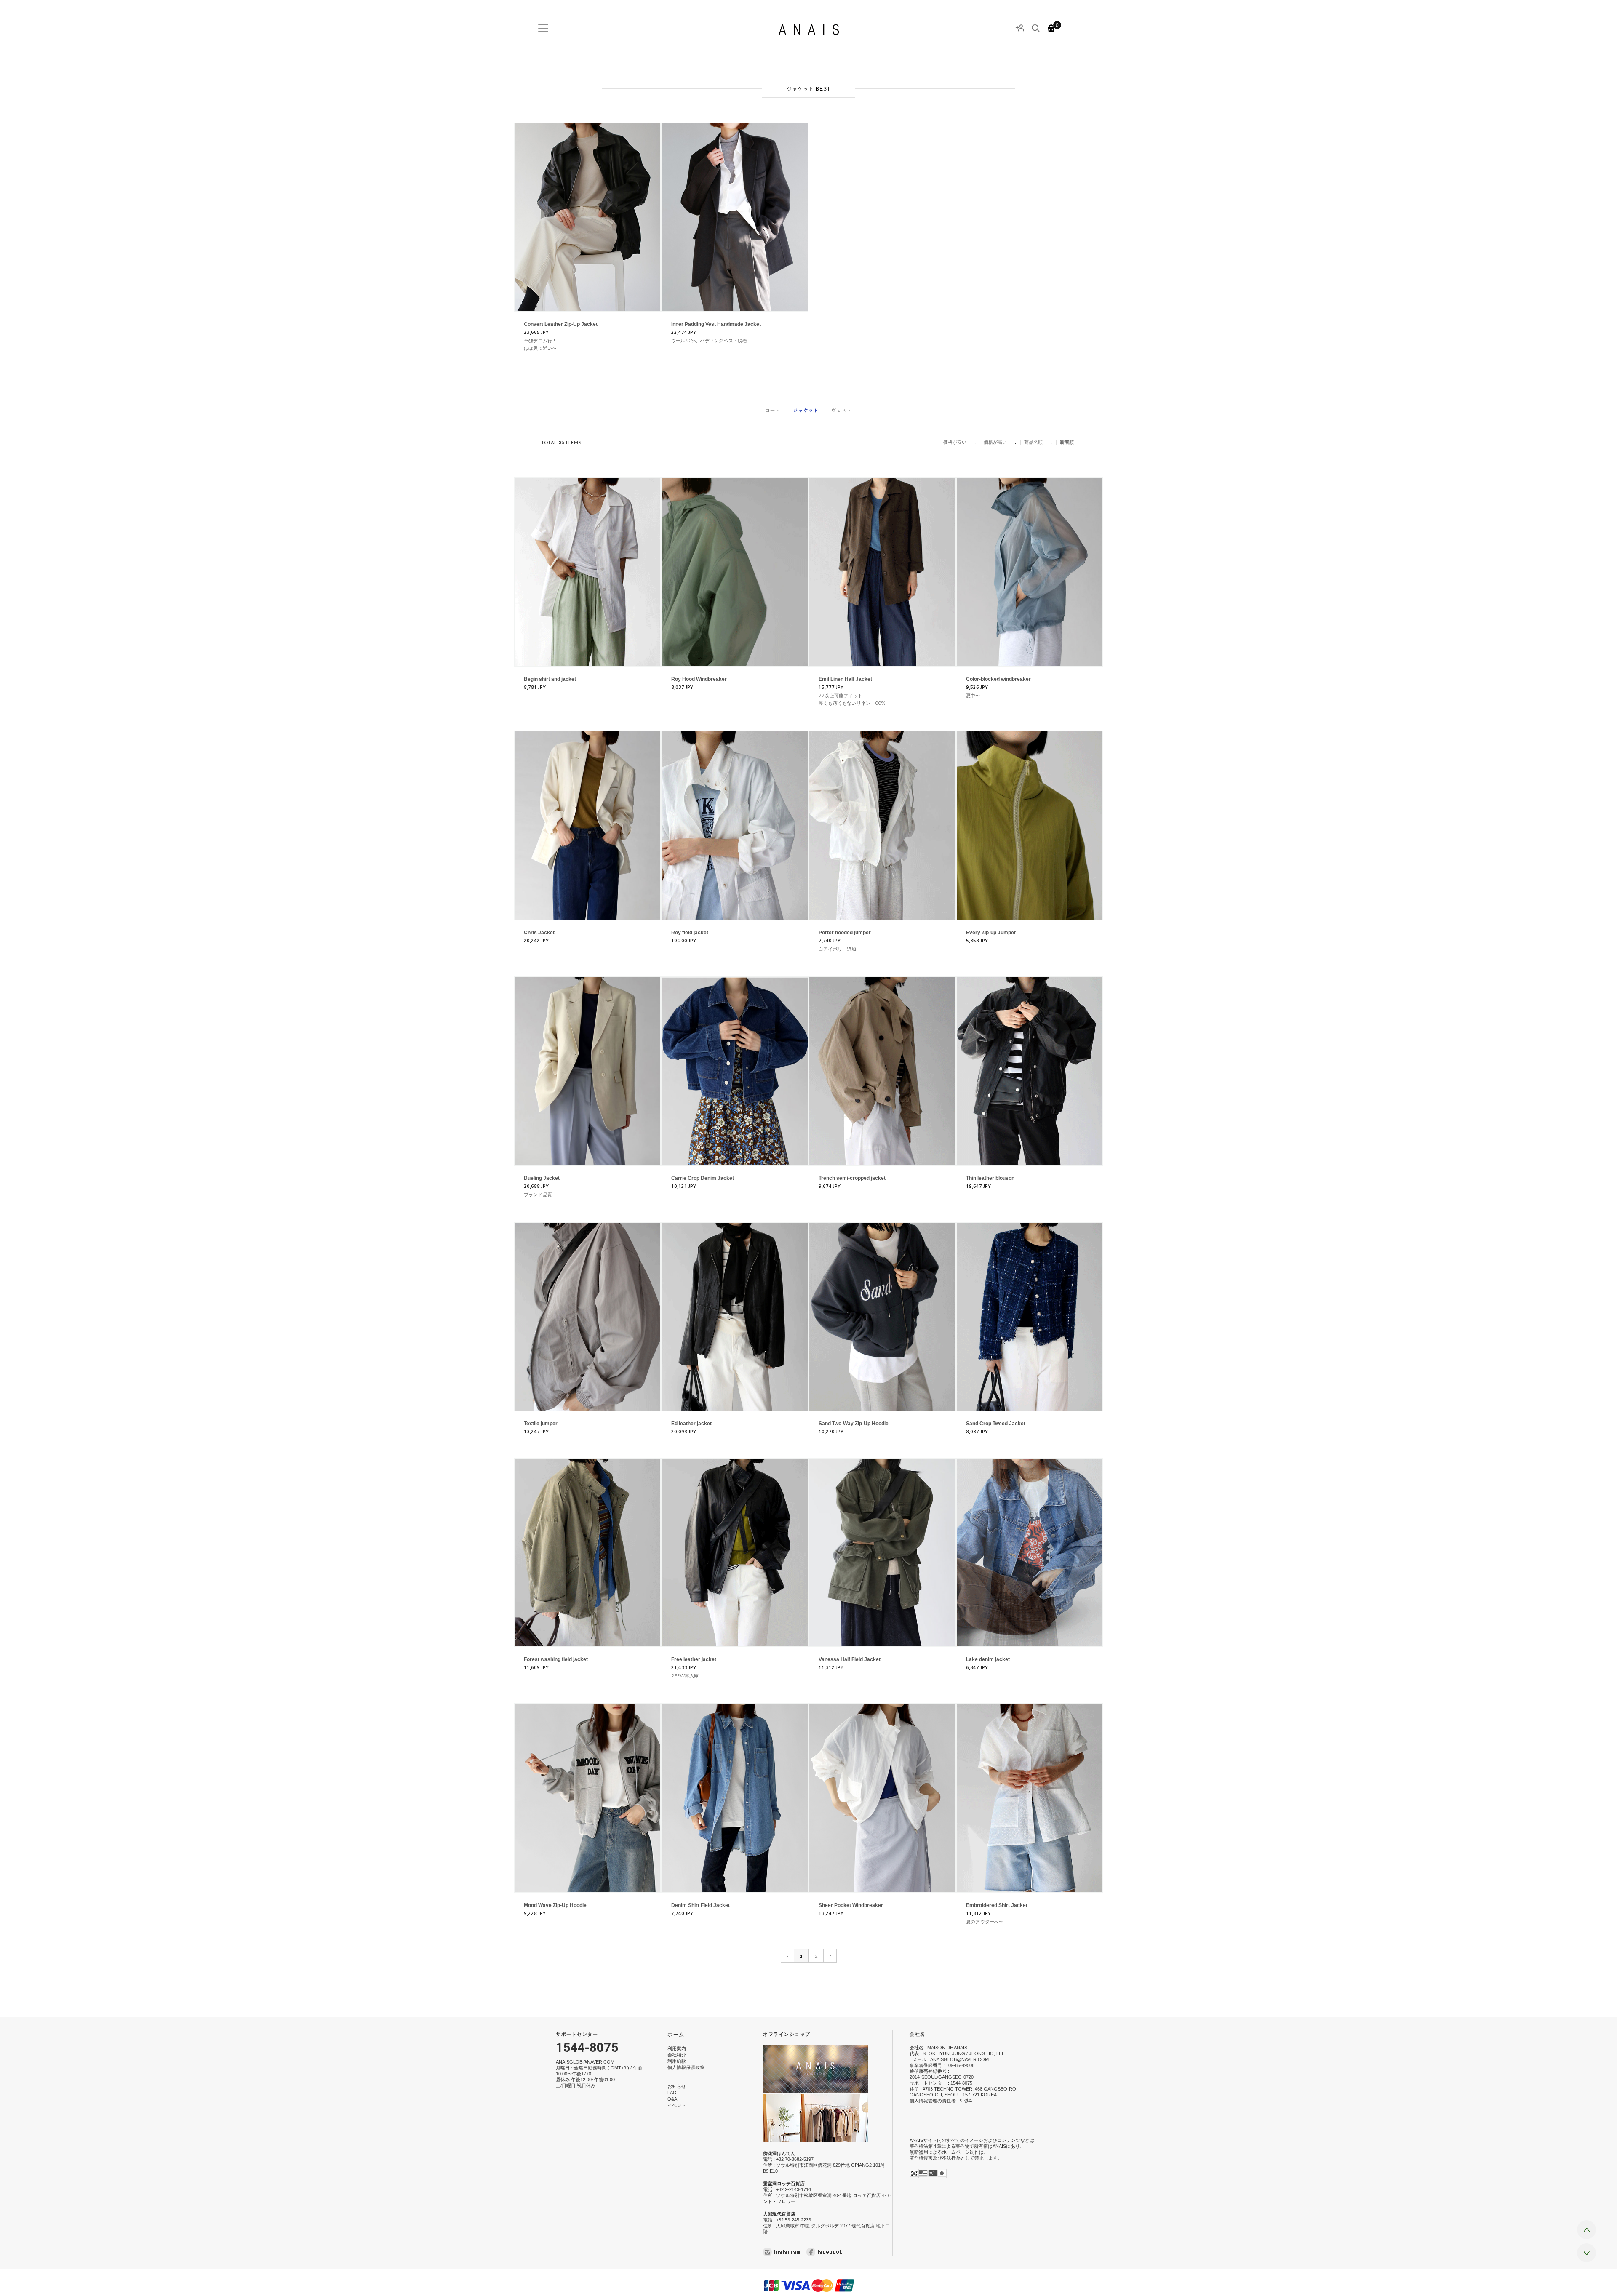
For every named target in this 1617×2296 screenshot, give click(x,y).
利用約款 (677, 2061)
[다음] (830, 1956)
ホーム (676, 2034)
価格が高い (995, 442)
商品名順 (1033, 442)
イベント (677, 2106)
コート (773, 410)
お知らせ (677, 2086)
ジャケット (806, 410)
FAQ (672, 2093)
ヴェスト (842, 410)
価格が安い (955, 442)
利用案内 (677, 2048)
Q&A (672, 2099)
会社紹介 (677, 2055)
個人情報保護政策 (686, 2067)
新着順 (1067, 442)
